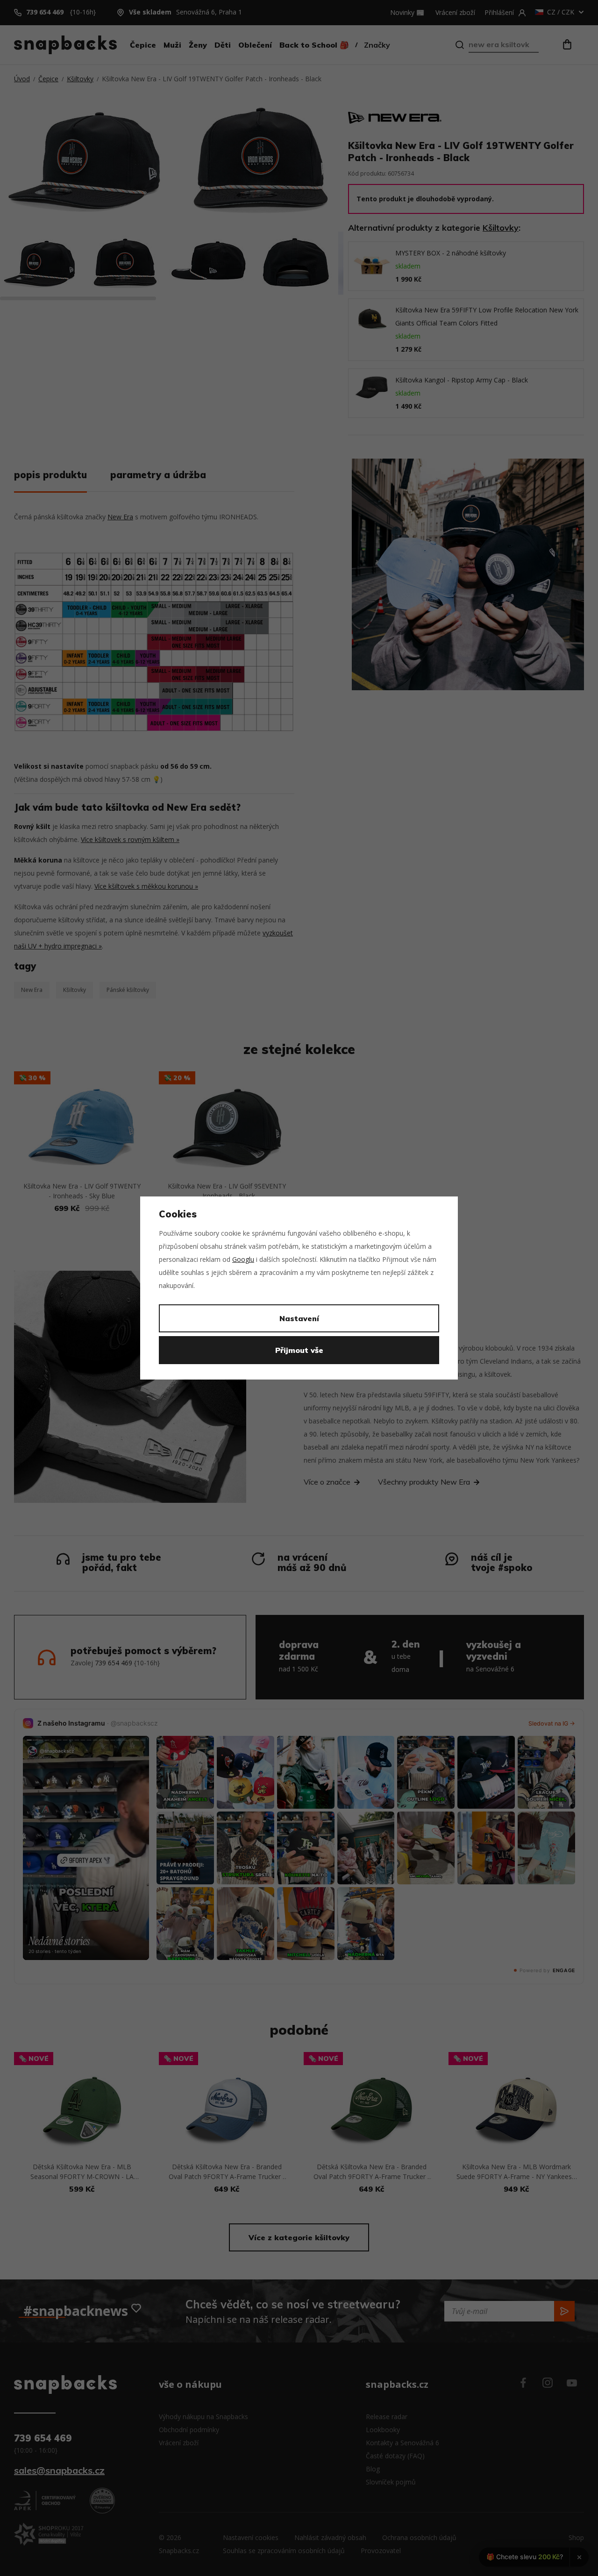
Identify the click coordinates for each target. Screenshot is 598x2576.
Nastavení (299, 1318)
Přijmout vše (299, 1350)
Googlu (243, 1259)
